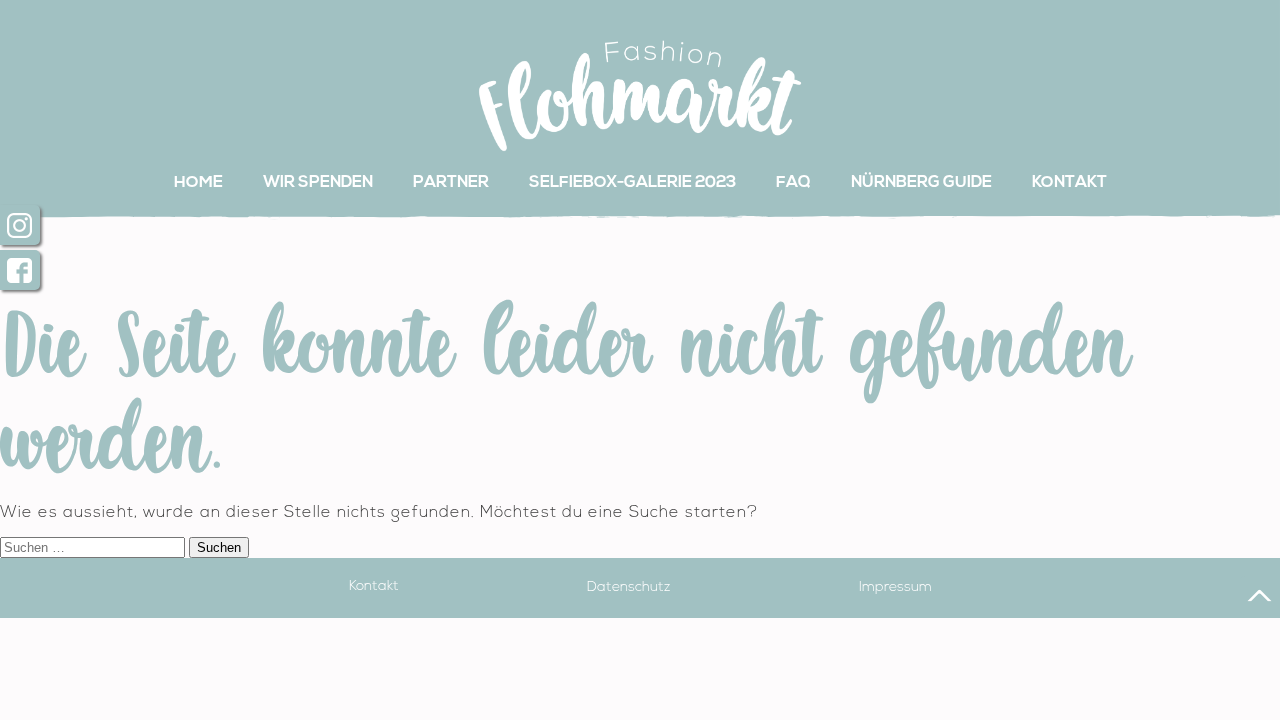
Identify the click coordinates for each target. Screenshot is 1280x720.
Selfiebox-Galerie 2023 (632, 183)
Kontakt (1069, 183)
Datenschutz (628, 586)
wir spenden (318, 183)
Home (198, 183)
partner (451, 183)
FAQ (793, 183)
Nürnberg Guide (921, 183)
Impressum (895, 586)
